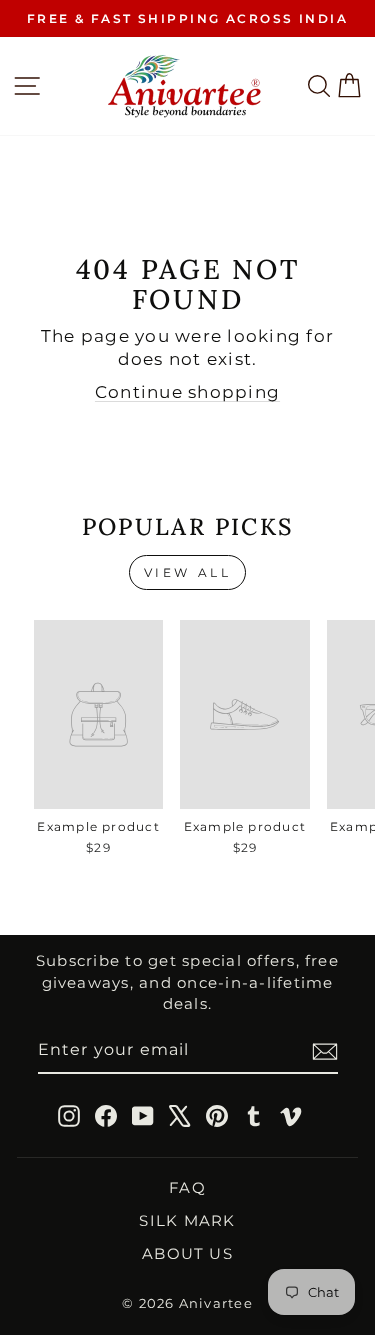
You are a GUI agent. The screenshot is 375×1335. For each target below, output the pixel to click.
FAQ (187, 1187)
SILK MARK (187, 1220)
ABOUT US (187, 1253)
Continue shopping (187, 392)
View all (188, 572)
